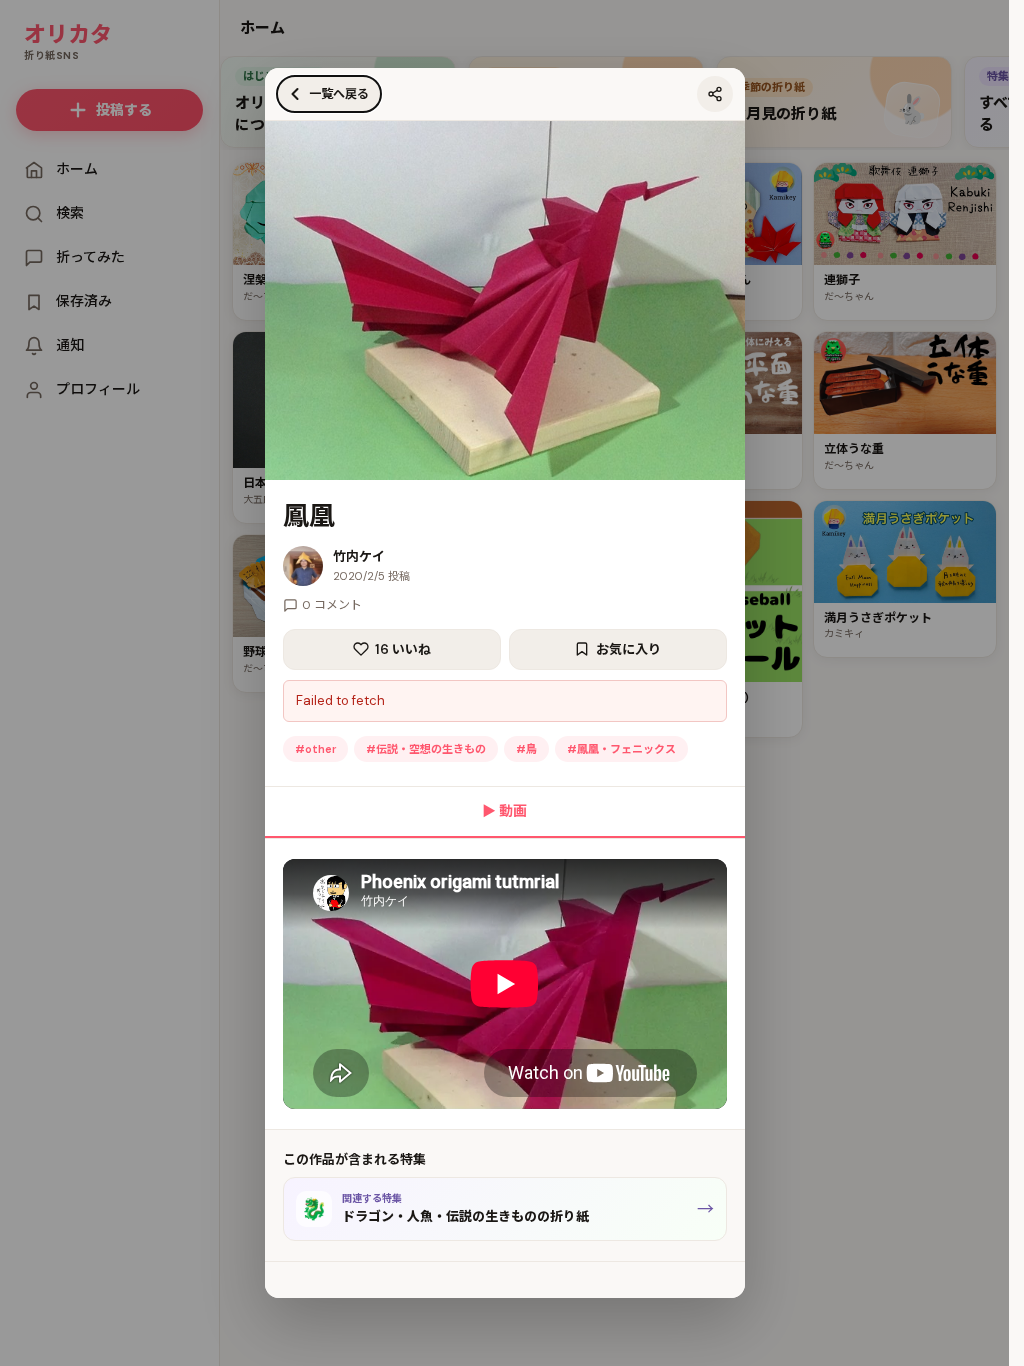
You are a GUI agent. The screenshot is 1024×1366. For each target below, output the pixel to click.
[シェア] (715, 94)
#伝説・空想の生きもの (426, 749)
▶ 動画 (504, 811)
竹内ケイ (359, 556)
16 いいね (403, 649)
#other (315, 749)
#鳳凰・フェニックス (621, 749)
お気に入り (628, 649)
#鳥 (526, 749)
